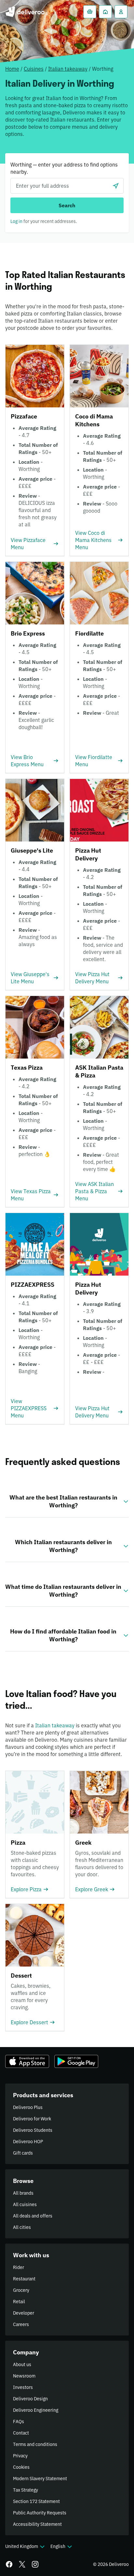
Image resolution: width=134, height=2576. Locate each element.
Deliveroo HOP (28, 2142)
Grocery (21, 2290)
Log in (16, 221)
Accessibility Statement (37, 2524)
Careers (21, 2324)
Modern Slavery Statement (40, 2479)
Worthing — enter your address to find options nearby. (64, 168)
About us (22, 2364)
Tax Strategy (26, 2490)
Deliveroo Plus (28, 2107)
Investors (23, 2387)
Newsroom (24, 2376)
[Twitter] (22, 2564)
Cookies (21, 2467)
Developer (24, 2313)
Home (12, 69)
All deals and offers (33, 2216)
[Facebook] (9, 2564)
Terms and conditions (35, 2444)
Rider (19, 2267)
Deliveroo (25, 12)
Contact (21, 2433)
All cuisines (25, 2204)
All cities (22, 2227)
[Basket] (90, 12)
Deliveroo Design (30, 2399)
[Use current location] (116, 186)
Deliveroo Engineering (36, 2410)
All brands (23, 2193)
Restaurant (24, 2279)
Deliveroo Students (33, 2130)
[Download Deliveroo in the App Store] (27, 2061)
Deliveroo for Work (32, 2119)
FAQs (19, 2422)
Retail (19, 2302)
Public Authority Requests (40, 2513)
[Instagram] (35, 2564)
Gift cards (23, 2153)
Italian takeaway (68, 69)
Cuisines (34, 69)
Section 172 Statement (36, 2501)
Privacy (20, 2456)
